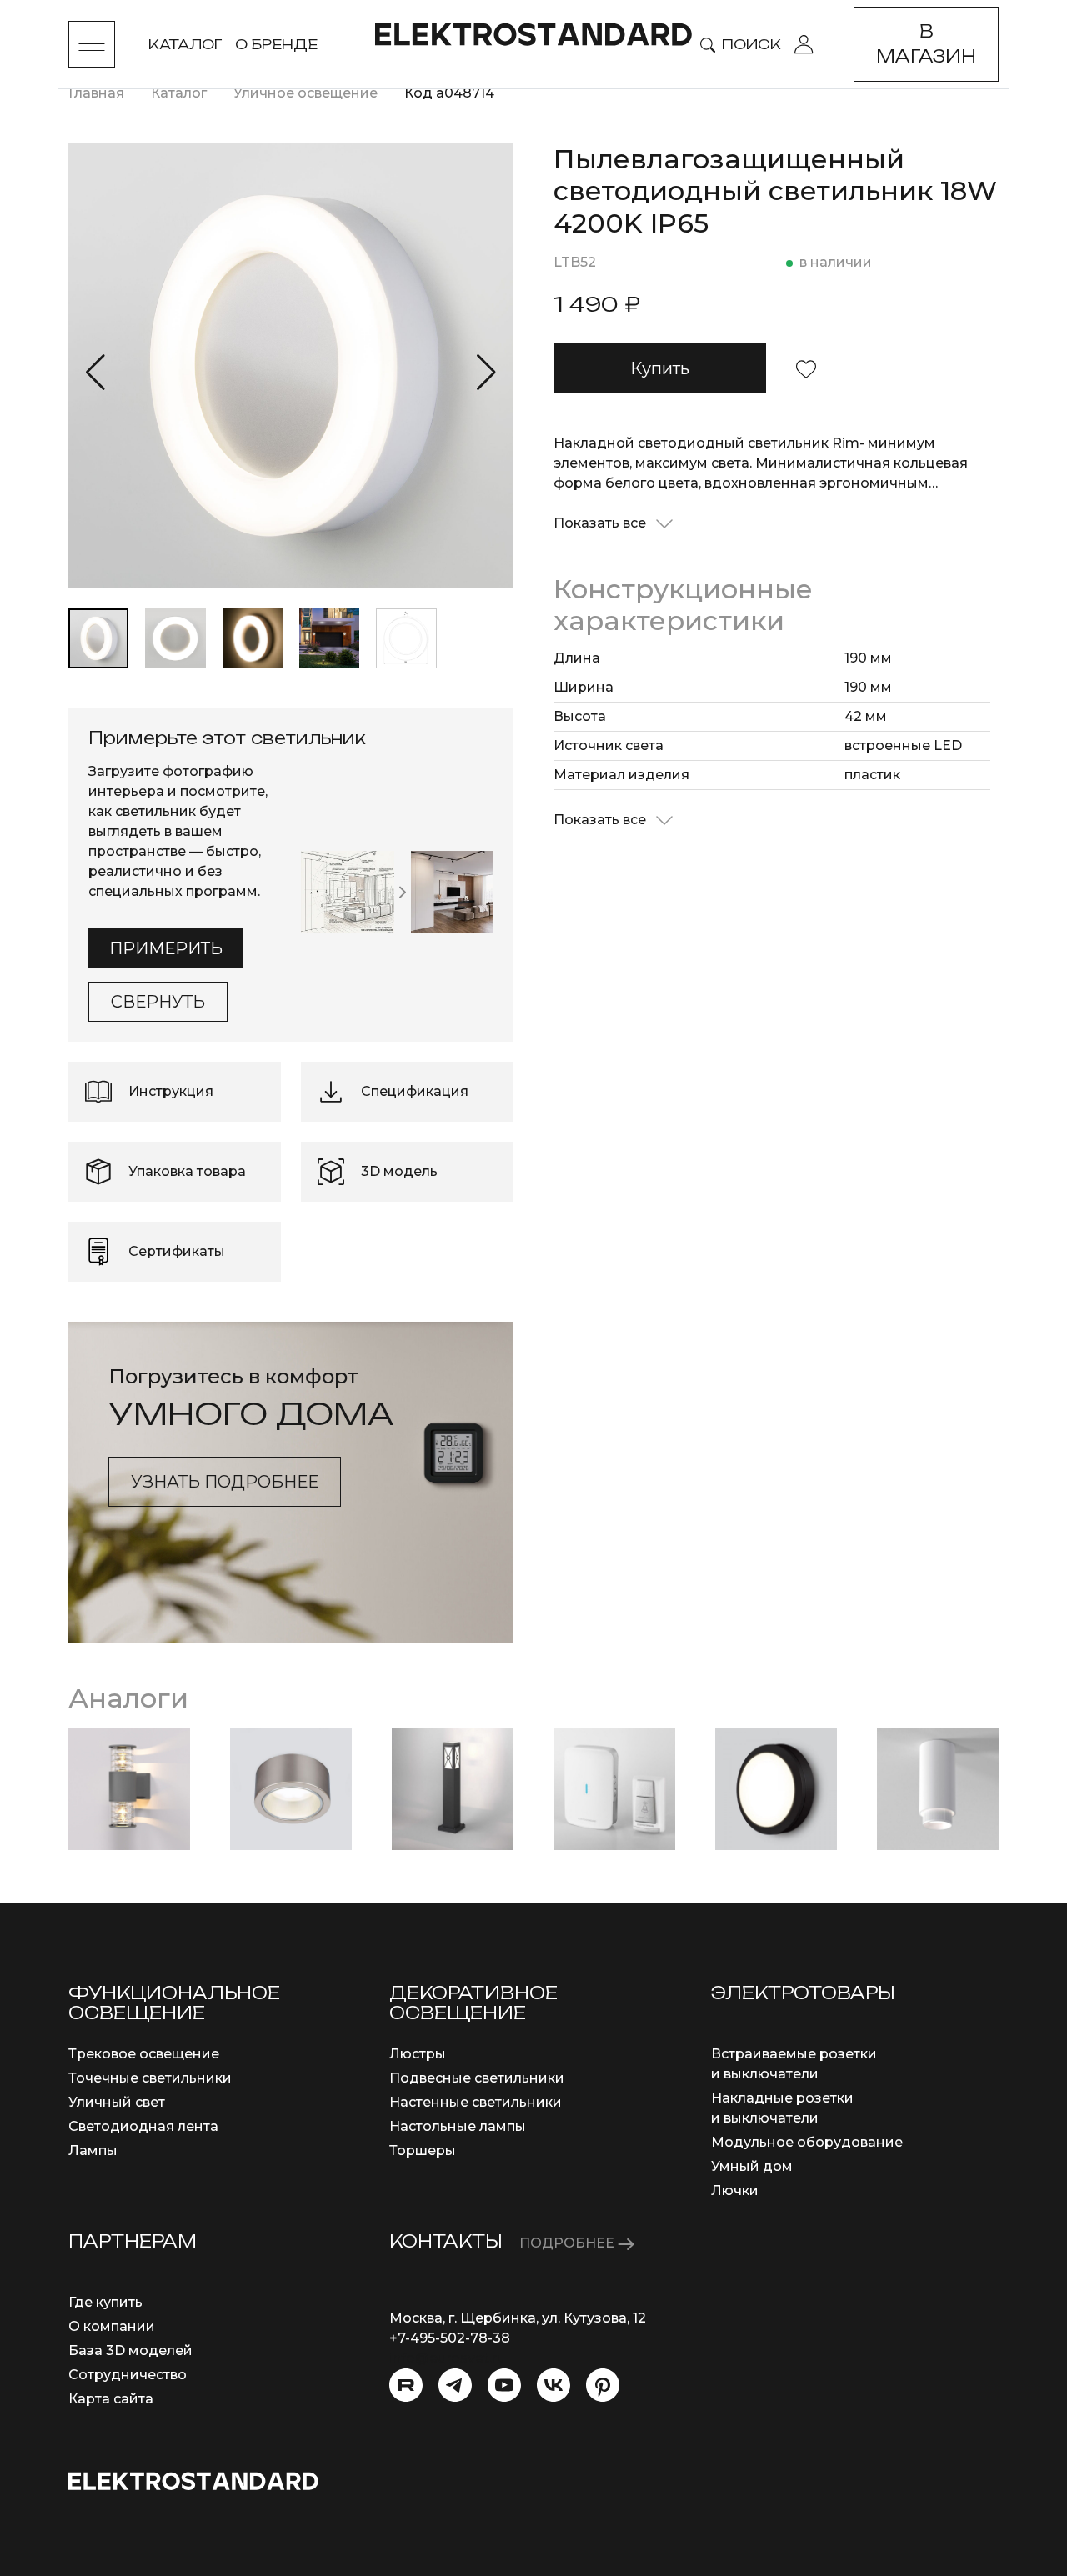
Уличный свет (117, 2102)
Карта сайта (111, 2399)
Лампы (93, 2151)
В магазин (926, 44)
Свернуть (158, 1002)
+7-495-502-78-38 (450, 2338)
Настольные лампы (458, 2126)
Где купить (105, 2302)
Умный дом (752, 2166)
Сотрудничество (128, 2375)
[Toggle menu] (92, 44)
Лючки (735, 2191)
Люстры (418, 2054)
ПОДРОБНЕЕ (569, 2243)
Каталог (185, 44)
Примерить (166, 948)
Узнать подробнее (225, 1482)
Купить (660, 368)
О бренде (276, 44)
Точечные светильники (150, 2078)
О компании (112, 2326)
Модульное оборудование (807, 2142)
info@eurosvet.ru (447, 2358)
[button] (95, 373)
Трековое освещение (144, 2054)
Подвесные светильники (477, 2078)
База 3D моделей (130, 2351)
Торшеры (423, 2151)
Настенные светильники (476, 2102)
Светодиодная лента (143, 2126)
